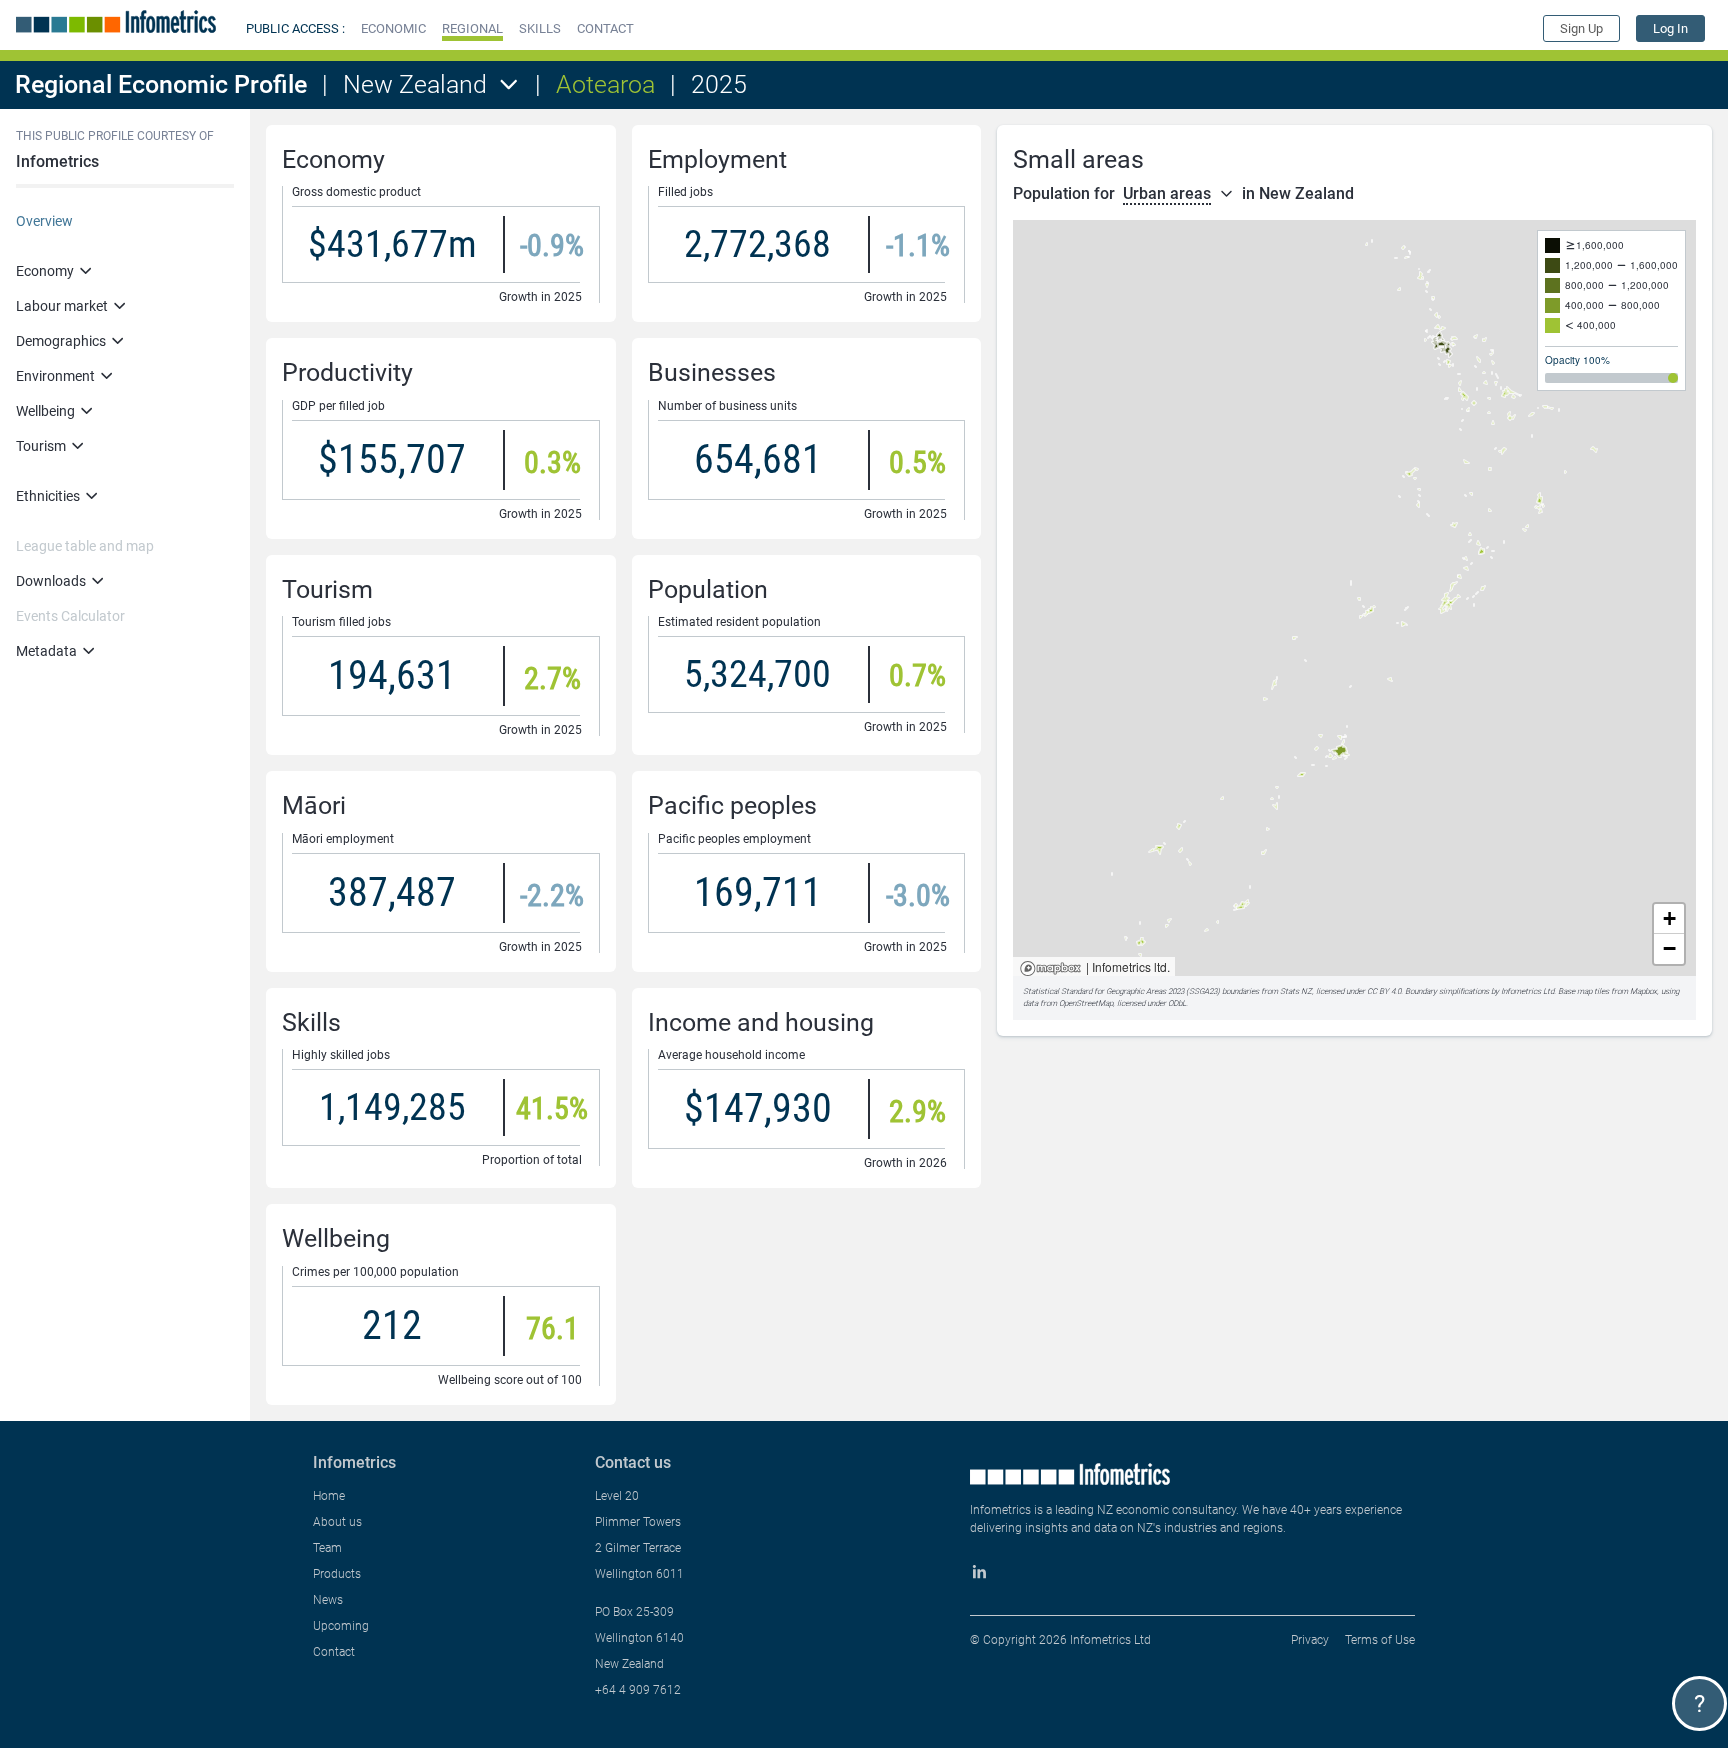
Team (327, 1548)
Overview (44, 221)
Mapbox (1050, 969)
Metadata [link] (46, 651)
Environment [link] (55, 376)
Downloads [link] (51, 581)
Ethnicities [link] (48, 496)
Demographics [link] (61, 341)
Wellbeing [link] (45, 411)
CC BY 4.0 (1384, 991)
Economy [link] (45, 271)
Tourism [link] (41, 446)
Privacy (1310, 1640)
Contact (334, 1652)
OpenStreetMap (1086, 1003)
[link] (1670, 28)
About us (337, 1522)
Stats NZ (1296, 991)
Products (337, 1574)
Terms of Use (1380, 1640)
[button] (393, 28)
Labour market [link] (62, 306)
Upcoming (341, 1626)
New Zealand (415, 84)
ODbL (1177, 1003)
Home (329, 1496)
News (328, 1600)
